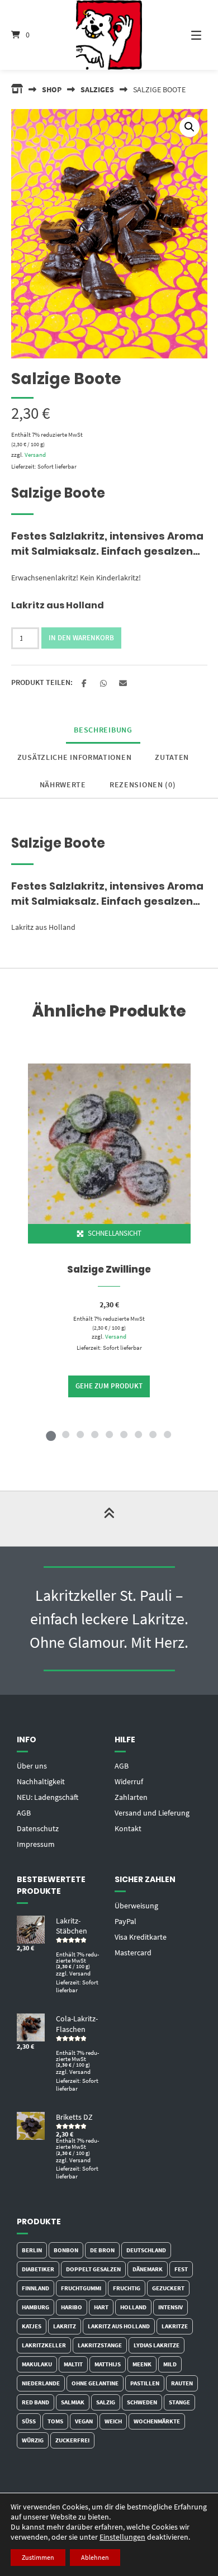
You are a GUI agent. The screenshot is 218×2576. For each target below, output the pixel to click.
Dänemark (148, 2269)
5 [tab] (109, 1434)
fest (181, 2269)
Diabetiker (38, 2269)
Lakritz (65, 2326)
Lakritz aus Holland (119, 2326)
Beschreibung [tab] (103, 730)
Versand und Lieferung (152, 1813)
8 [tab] (153, 1434)
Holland (133, 2307)
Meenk (142, 2364)
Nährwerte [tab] (63, 784)
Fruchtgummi (81, 2288)
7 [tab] (138, 1434)
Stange (179, 2402)
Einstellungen (122, 2537)
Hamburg (35, 2307)
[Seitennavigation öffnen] (187, 35)
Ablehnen (95, 2557)
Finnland (35, 2288)
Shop (52, 89)
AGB (24, 1813)
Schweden (142, 2402)
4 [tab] (94, 1434)
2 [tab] (65, 1434)
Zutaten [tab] (172, 757)
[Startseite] (109, 35)
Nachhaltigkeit (41, 1781)
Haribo (72, 2307)
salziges (97, 89)
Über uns (32, 1766)
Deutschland (146, 2250)
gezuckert (168, 2288)
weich (113, 2421)
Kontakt (128, 1828)
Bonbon (66, 2250)
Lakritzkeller (44, 2345)
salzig (106, 2402)
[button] (189, 127)
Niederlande (41, 2383)
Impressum (36, 1844)
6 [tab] (124, 1434)
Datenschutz (38, 1828)
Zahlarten (131, 1797)
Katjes (32, 2326)
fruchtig (127, 2288)
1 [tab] (51, 1434)
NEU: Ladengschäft (48, 1797)
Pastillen (145, 2383)
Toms (55, 2421)
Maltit (73, 2364)
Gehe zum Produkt (109, 1386)
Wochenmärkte (157, 2421)
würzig (33, 2440)
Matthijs (108, 2364)
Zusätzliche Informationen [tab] (75, 757)
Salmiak (73, 2402)
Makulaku (37, 2364)
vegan (84, 2421)
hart (101, 2307)
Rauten (182, 2383)
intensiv (170, 2307)
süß (29, 2421)
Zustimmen (38, 2557)
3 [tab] (80, 1434)
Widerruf (129, 1781)
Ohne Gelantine (95, 2383)
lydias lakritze (157, 2345)
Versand (35, 455)
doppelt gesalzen (93, 2269)
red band (35, 2402)
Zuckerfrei (72, 2440)
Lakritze (175, 2326)
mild (170, 2364)
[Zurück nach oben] (109, 1519)
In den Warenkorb (81, 638)
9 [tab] (167, 1434)
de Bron (102, 2250)
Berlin (32, 2250)
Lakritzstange (100, 2345)
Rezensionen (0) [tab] (143, 784)
